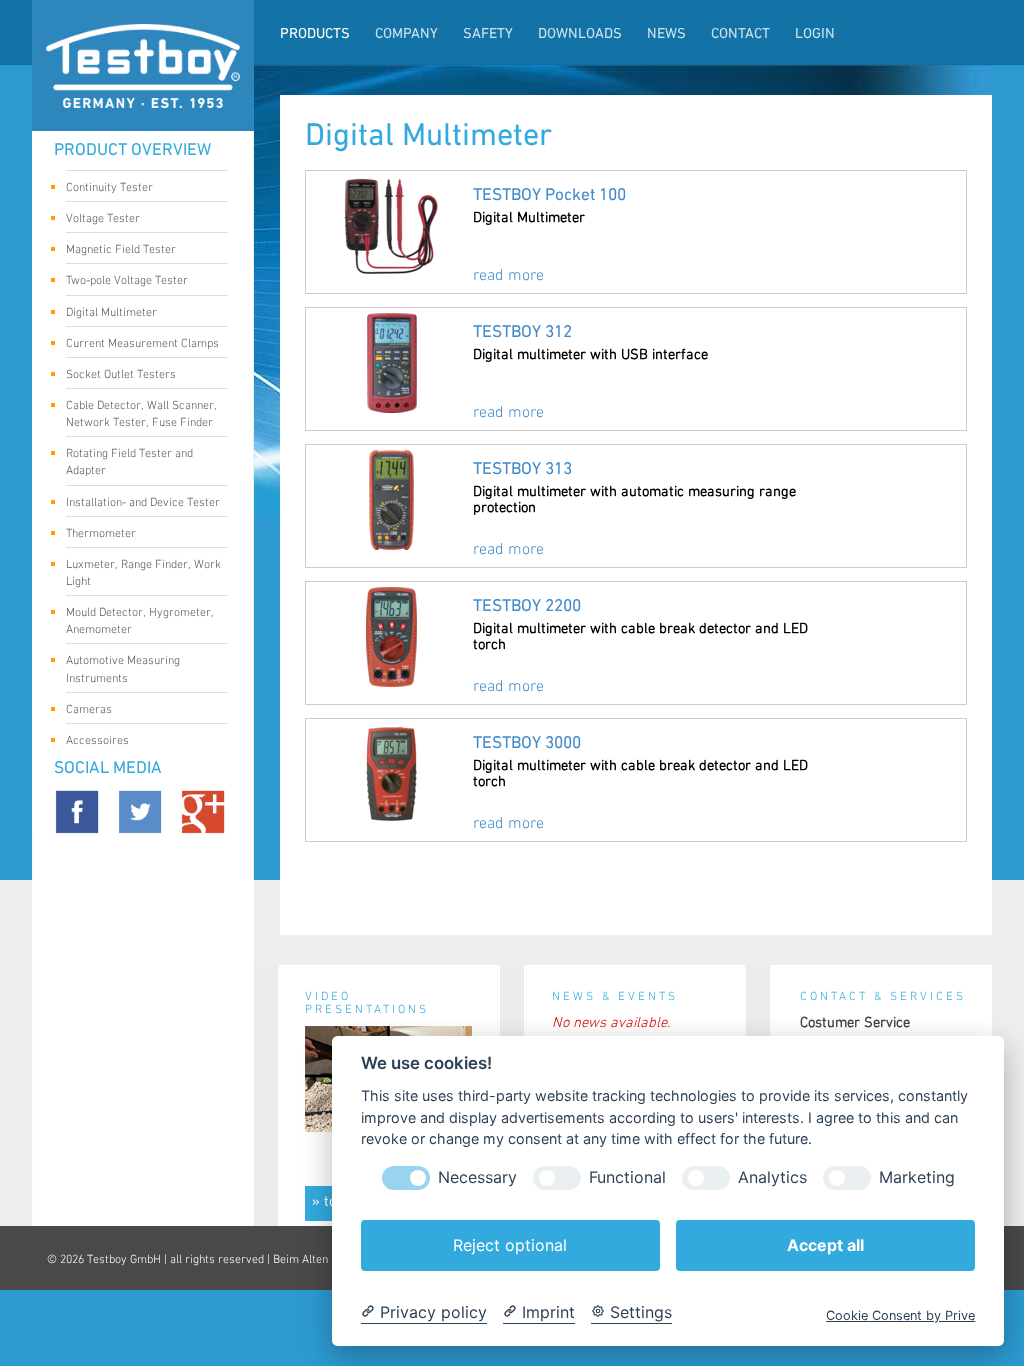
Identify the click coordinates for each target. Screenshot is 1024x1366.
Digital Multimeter (111, 312)
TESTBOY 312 (522, 332)
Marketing (917, 1177)
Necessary (477, 1177)
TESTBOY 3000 (527, 743)
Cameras (89, 709)
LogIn (815, 34)
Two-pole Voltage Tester (127, 280)
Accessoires (97, 740)
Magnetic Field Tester (121, 249)
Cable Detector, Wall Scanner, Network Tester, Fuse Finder (141, 414)
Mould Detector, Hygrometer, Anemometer (140, 621)
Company (406, 34)
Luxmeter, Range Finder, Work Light (143, 573)
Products (315, 34)
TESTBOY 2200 (527, 606)
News (666, 34)
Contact (740, 34)
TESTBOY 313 (522, 469)
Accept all (825, 1245)
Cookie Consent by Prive (900, 1315)
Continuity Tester (109, 187)
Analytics (772, 1177)
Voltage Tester (103, 218)
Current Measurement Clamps (142, 343)
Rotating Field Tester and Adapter (129, 462)
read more (508, 275)
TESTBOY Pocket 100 (549, 195)
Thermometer (101, 533)
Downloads (580, 34)
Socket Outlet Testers (121, 374)
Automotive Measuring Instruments (123, 669)
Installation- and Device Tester (143, 502)
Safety (488, 34)
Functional (627, 1177)
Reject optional (510, 1245)
